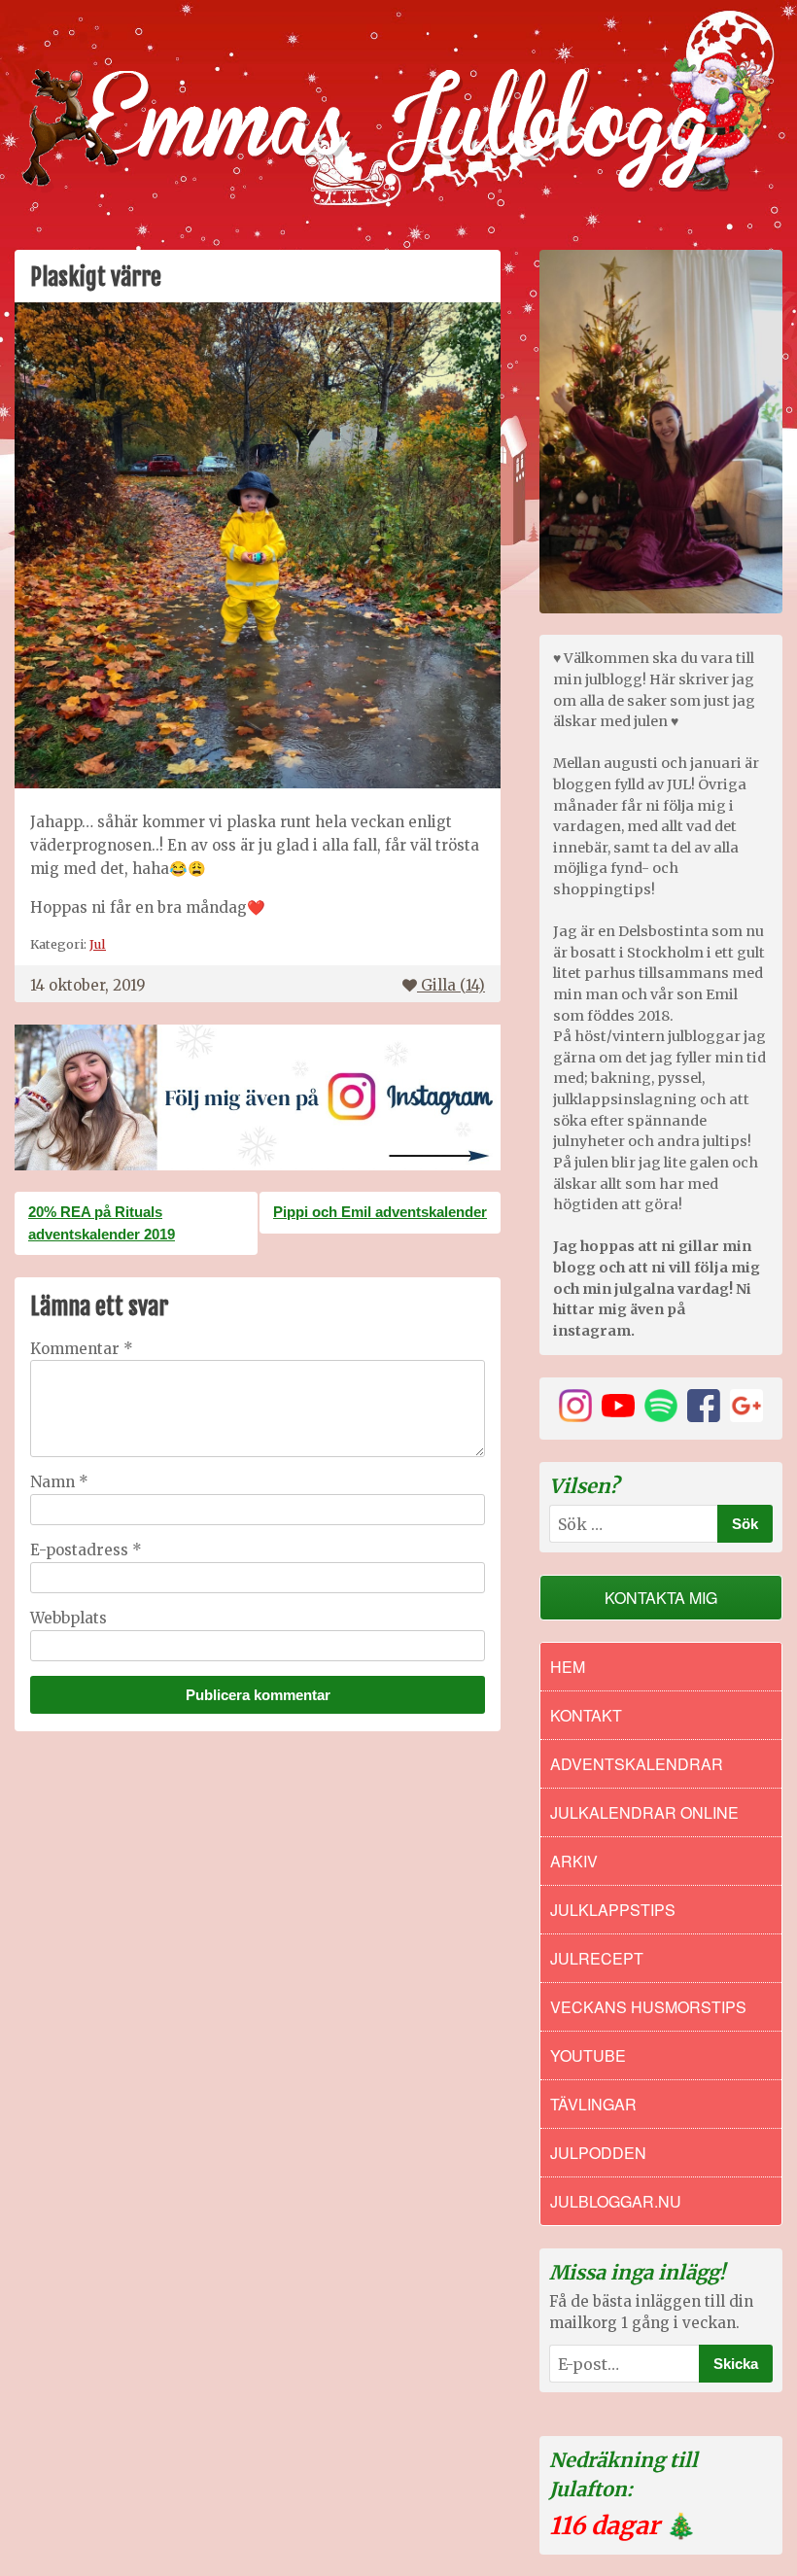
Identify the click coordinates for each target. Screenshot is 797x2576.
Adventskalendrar (637, 1764)
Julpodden (598, 2153)
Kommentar (82, 1349)
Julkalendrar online (644, 1812)
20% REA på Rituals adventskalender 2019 (102, 1223)
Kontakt (586, 1715)
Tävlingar (593, 2104)
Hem (568, 1667)
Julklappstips (613, 1910)
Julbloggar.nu (616, 2201)
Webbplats (69, 1618)
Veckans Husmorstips (648, 2007)
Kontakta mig (661, 1598)
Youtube (588, 2055)
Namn (59, 1482)
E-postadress (86, 1550)
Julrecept (597, 1958)
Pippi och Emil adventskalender (380, 1212)
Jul (98, 944)
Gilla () (453, 985)
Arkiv (574, 1861)
